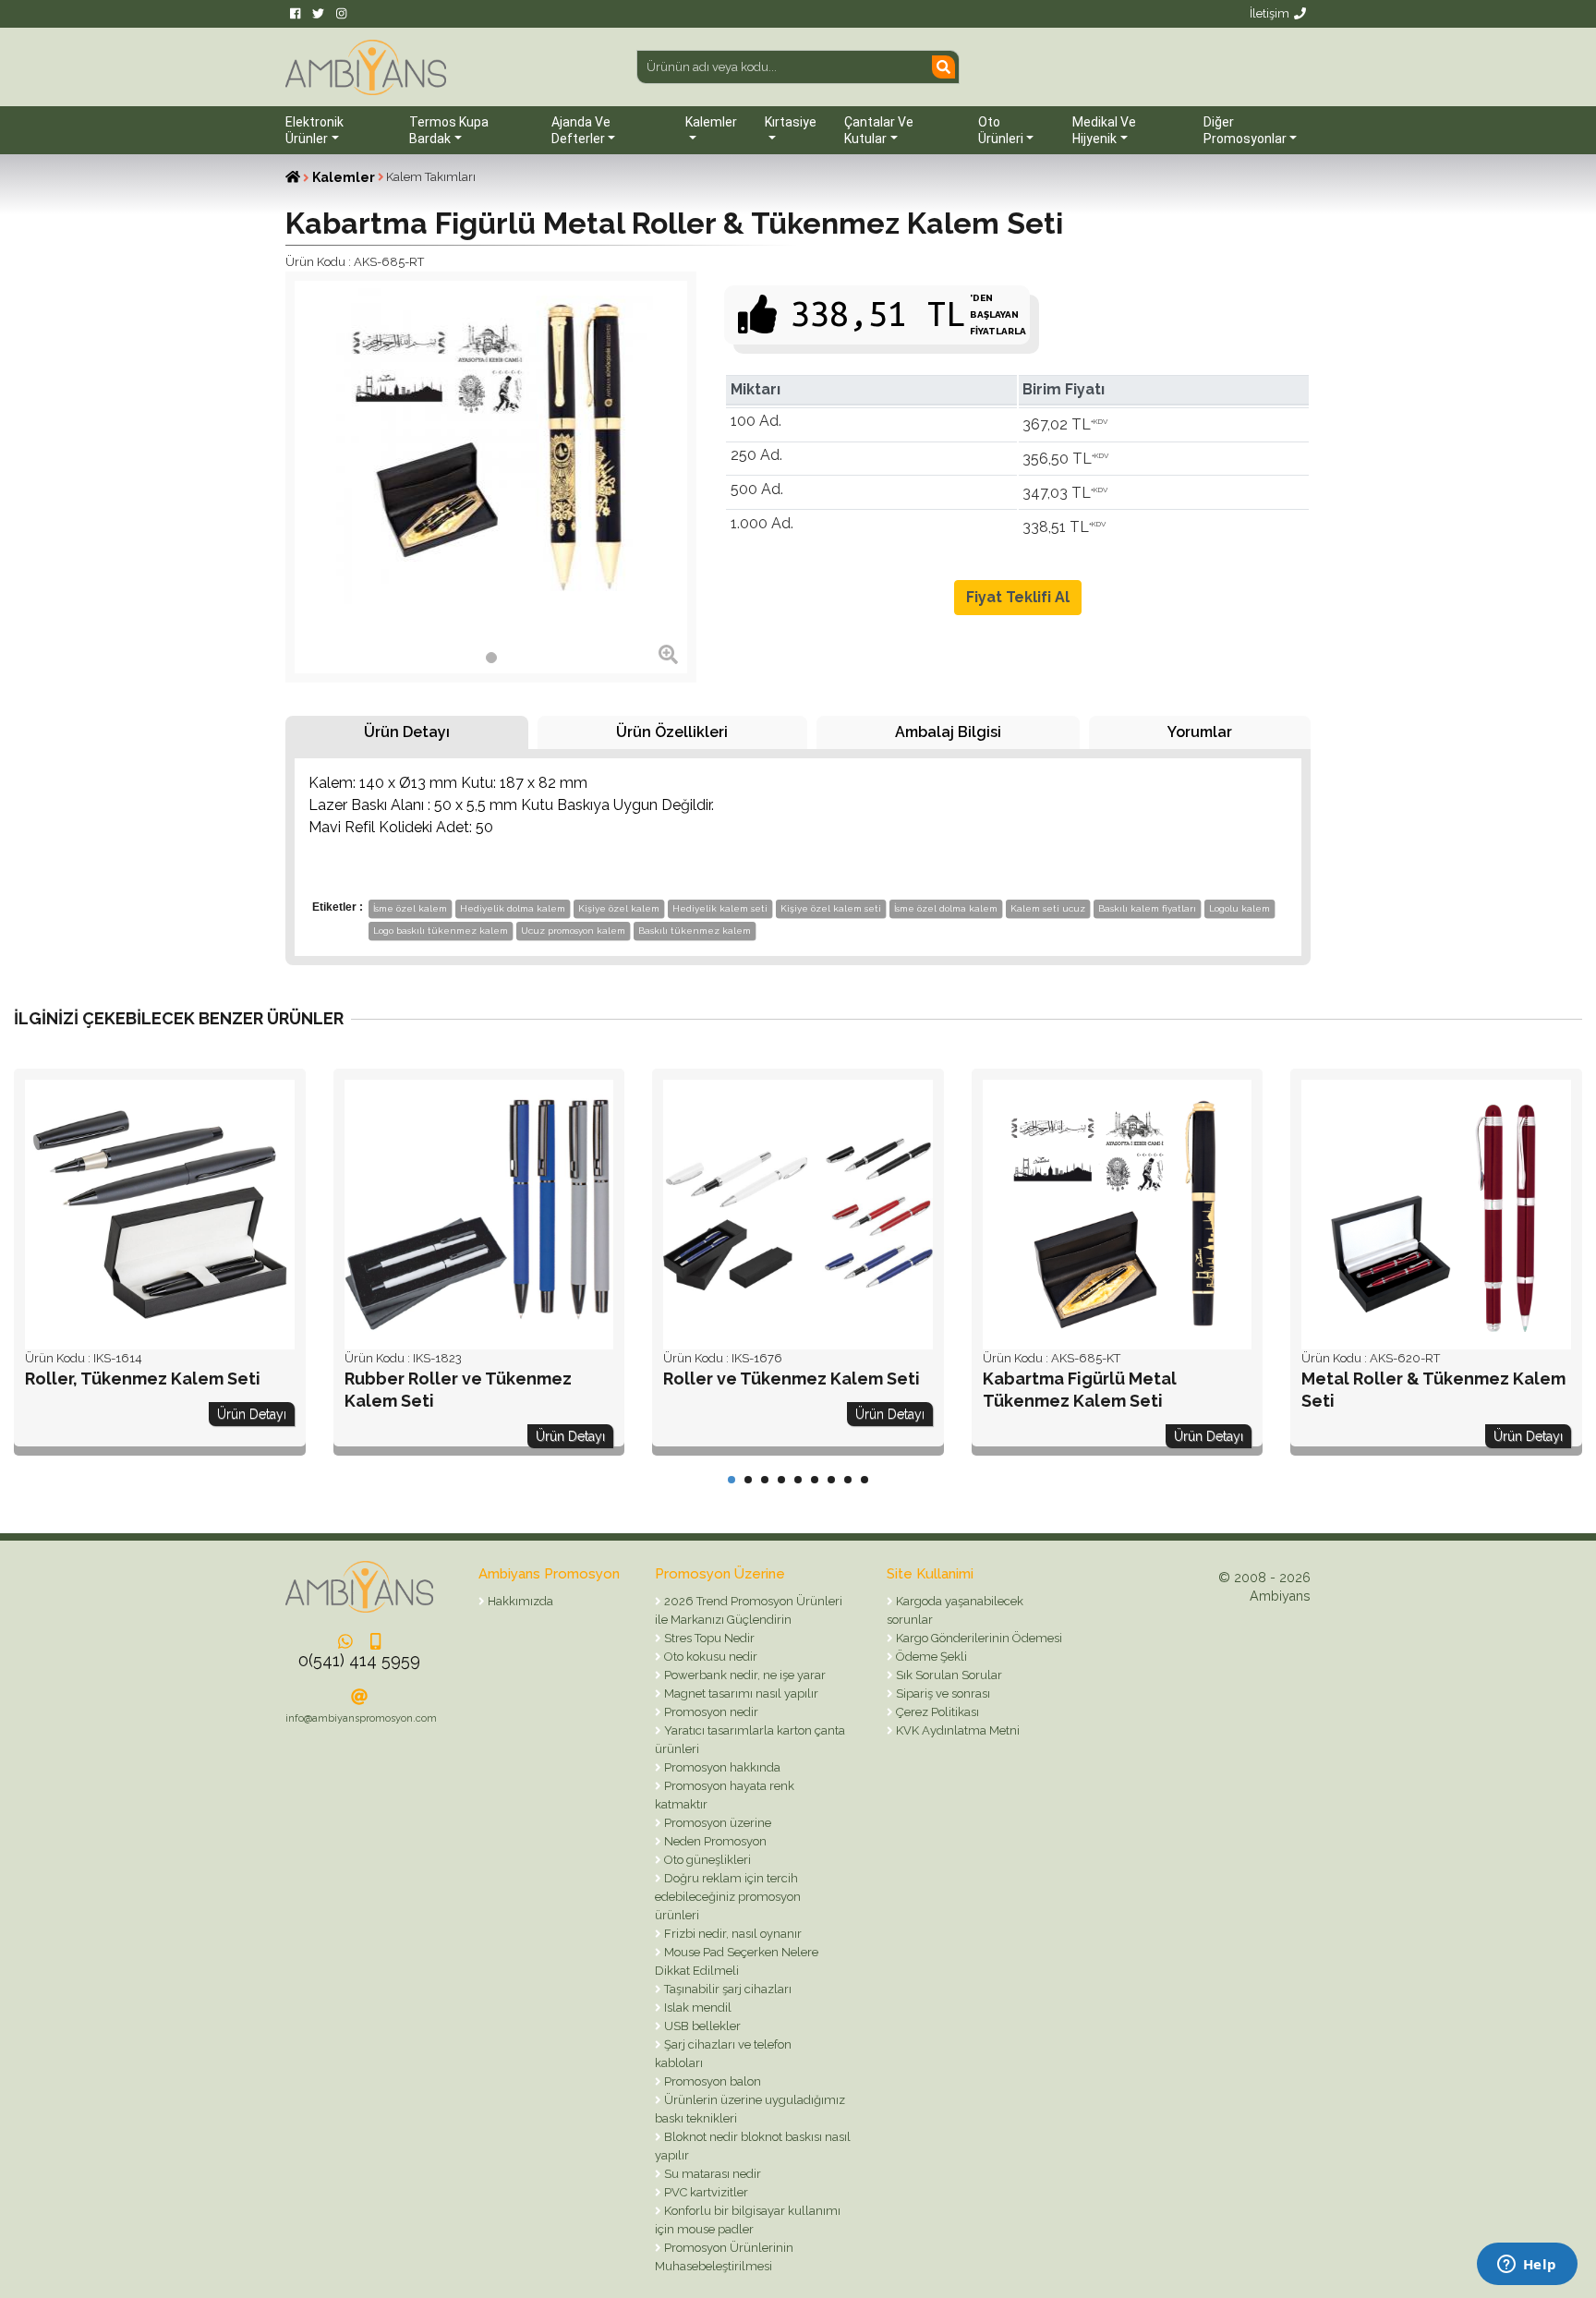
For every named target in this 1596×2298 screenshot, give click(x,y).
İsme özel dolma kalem (946, 908)
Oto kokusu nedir (709, 1657)
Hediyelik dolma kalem (513, 908)
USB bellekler (701, 2026)
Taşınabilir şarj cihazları (726, 1989)
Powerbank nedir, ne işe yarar (744, 1675)
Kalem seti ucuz (1048, 908)
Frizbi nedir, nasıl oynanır (731, 1934)
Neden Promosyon (714, 1841)
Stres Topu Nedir (708, 1638)
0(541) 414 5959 (359, 1660)
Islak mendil (696, 2008)
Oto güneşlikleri (706, 1860)
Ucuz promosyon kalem (573, 931)
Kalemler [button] (711, 122)
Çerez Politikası (936, 1712)
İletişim (1270, 13)
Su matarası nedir (711, 2174)
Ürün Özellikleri (672, 732)
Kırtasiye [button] (791, 122)
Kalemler (344, 177)
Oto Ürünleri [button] (1001, 130)
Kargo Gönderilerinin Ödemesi (978, 1638)
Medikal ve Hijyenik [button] (1104, 130)
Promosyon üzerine (716, 1823)
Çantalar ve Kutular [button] (879, 130)
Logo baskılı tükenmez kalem (441, 931)
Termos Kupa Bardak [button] (449, 130)
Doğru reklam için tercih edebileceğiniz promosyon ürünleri (728, 1897)
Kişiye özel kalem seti (831, 908)
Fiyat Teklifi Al (1018, 597)
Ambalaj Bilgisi (948, 732)
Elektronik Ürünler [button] (314, 130)
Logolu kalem (1239, 908)
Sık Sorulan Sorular (948, 1675)
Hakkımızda (519, 1601)
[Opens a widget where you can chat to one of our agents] (1527, 2266)
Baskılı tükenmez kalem (695, 931)
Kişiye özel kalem (619, 908)
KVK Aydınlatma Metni (956, 1730)
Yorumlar (1200, 732)
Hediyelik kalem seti (720, 908)
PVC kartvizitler (705, 2192)
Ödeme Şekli (930, 1657)
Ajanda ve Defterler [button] (581, 130)
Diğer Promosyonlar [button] (1245, 130)
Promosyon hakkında (721, 1767)
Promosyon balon (711, 2081)
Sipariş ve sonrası (942, 1693)
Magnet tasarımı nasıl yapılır (740, 1693)
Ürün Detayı (407, 732)
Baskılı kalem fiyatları (1147, 908)
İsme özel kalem (410, 908)
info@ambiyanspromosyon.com (361, 1718)
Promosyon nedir (710, 1712)
